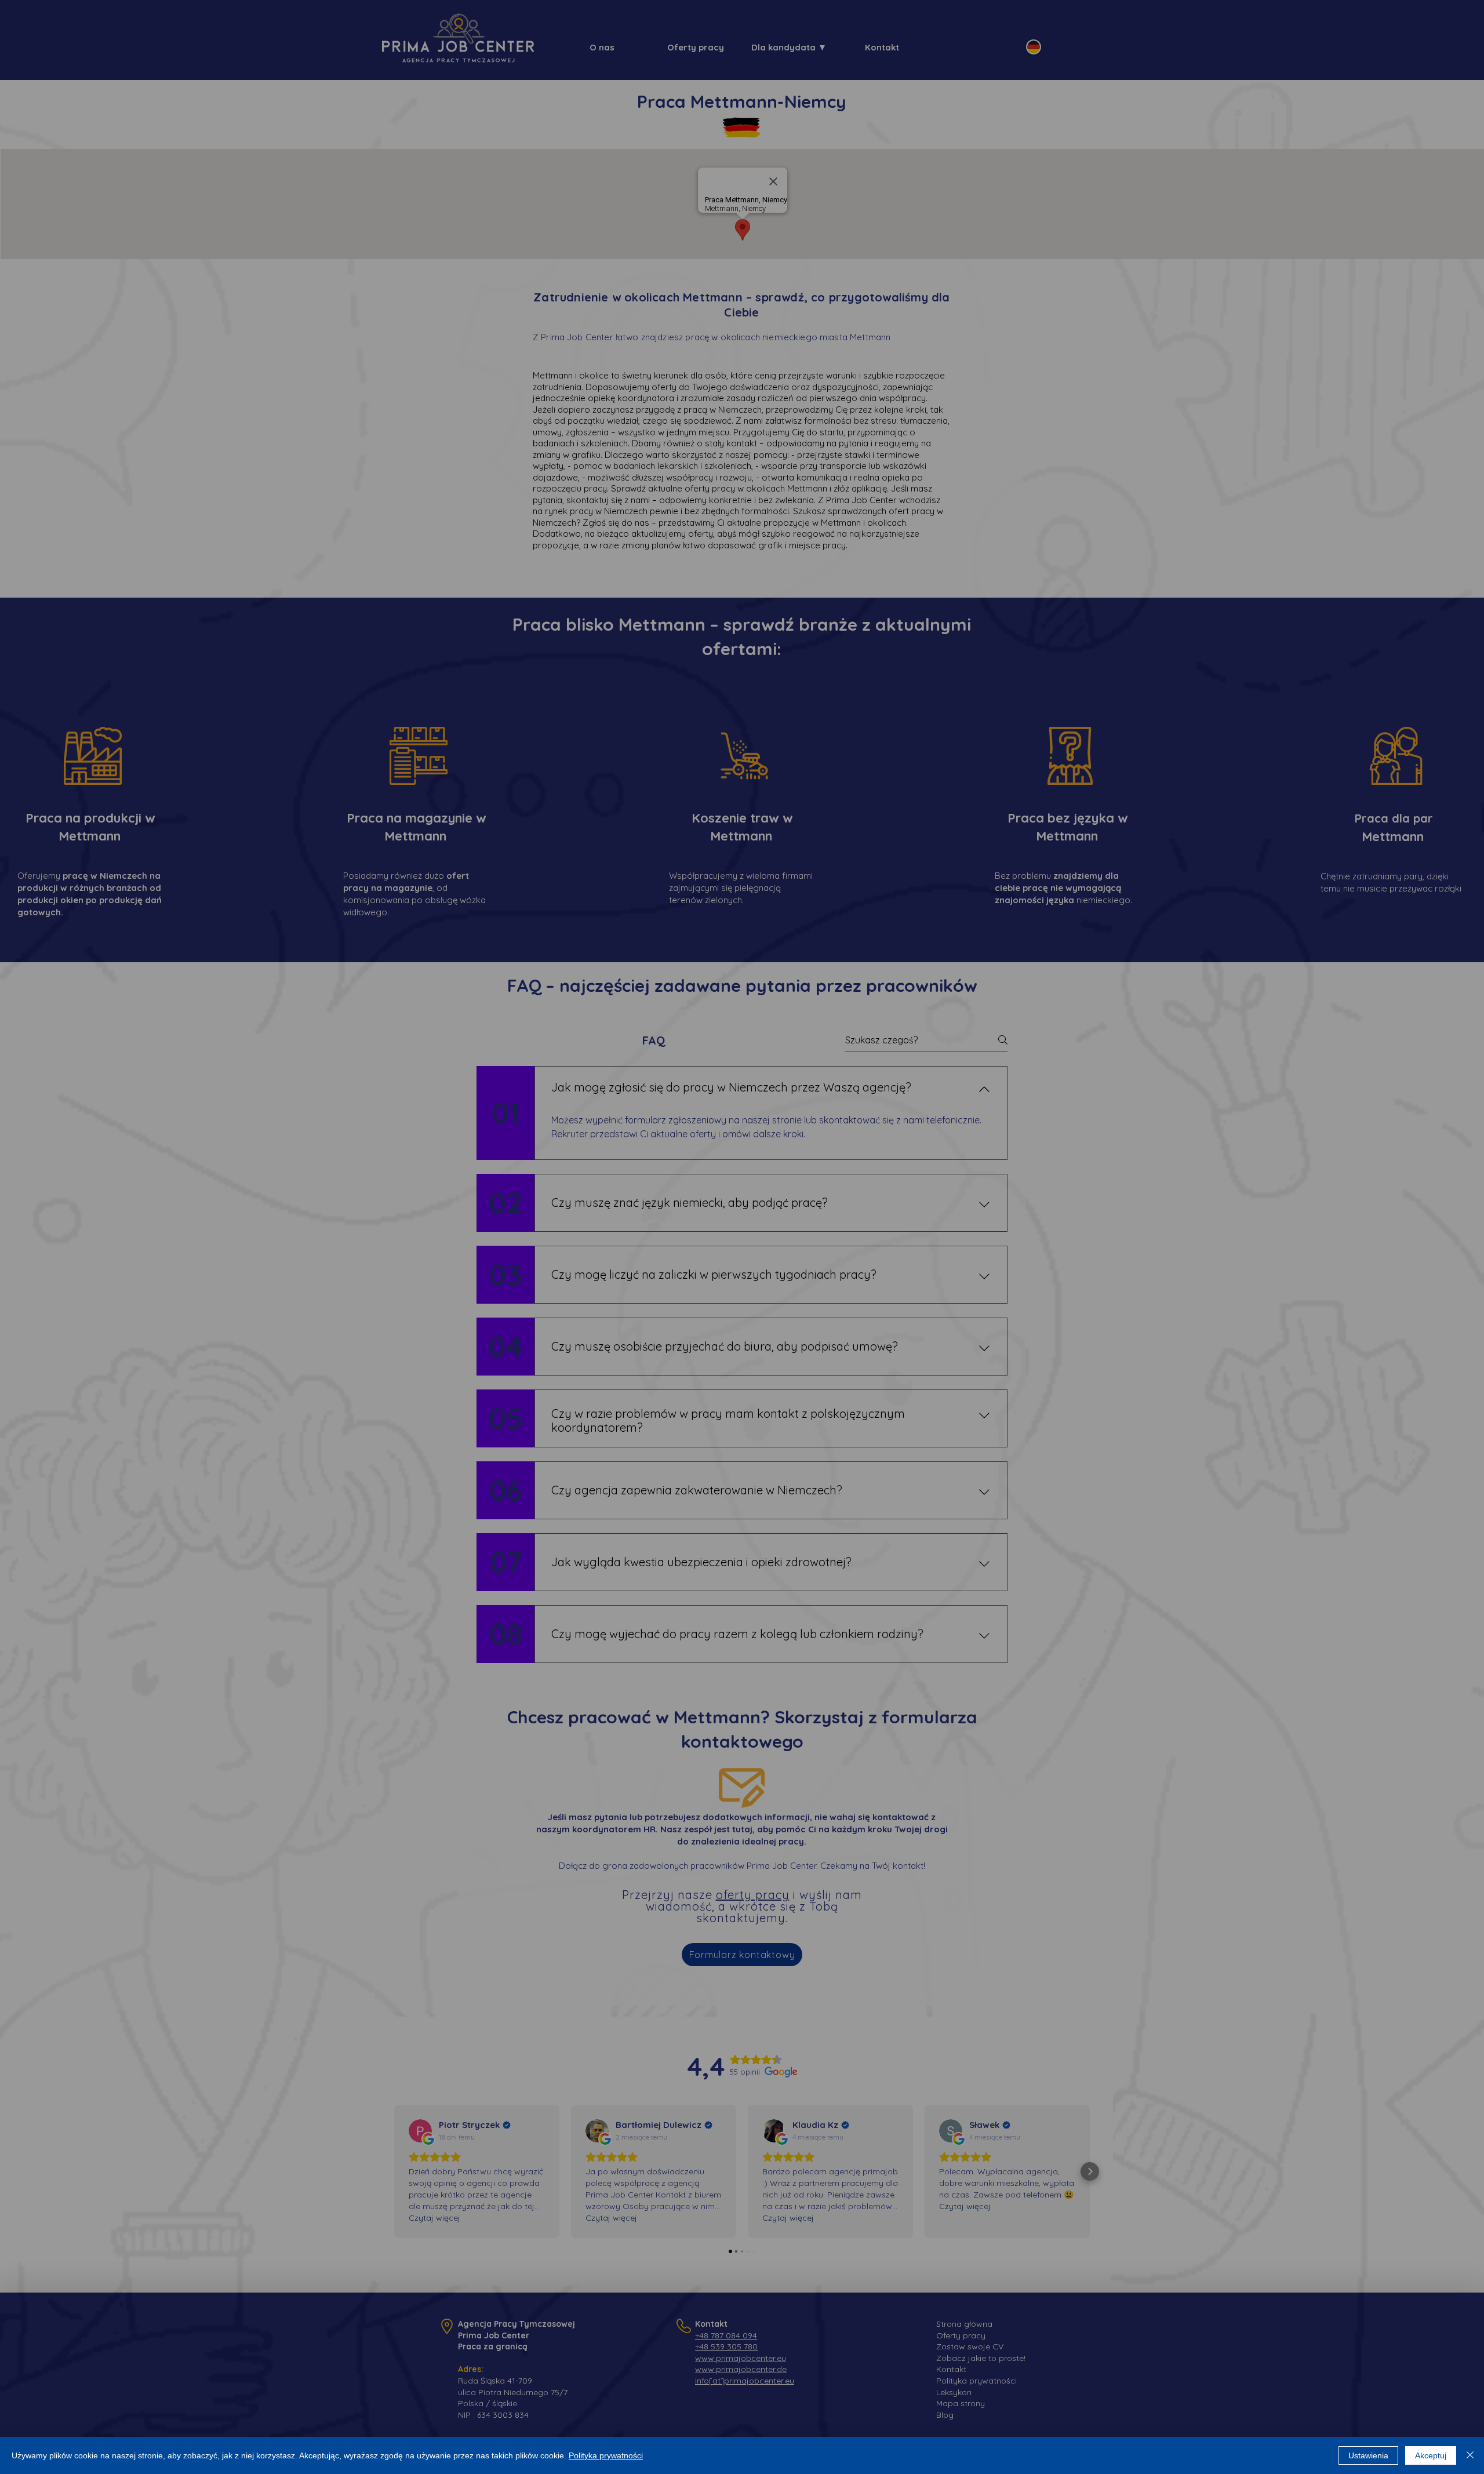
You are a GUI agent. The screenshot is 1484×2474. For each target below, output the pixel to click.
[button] (673, 1171)
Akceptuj (1431, 2455)
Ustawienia (1368, 2455)
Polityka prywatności (606, 2455)
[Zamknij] (1470, 2455)
